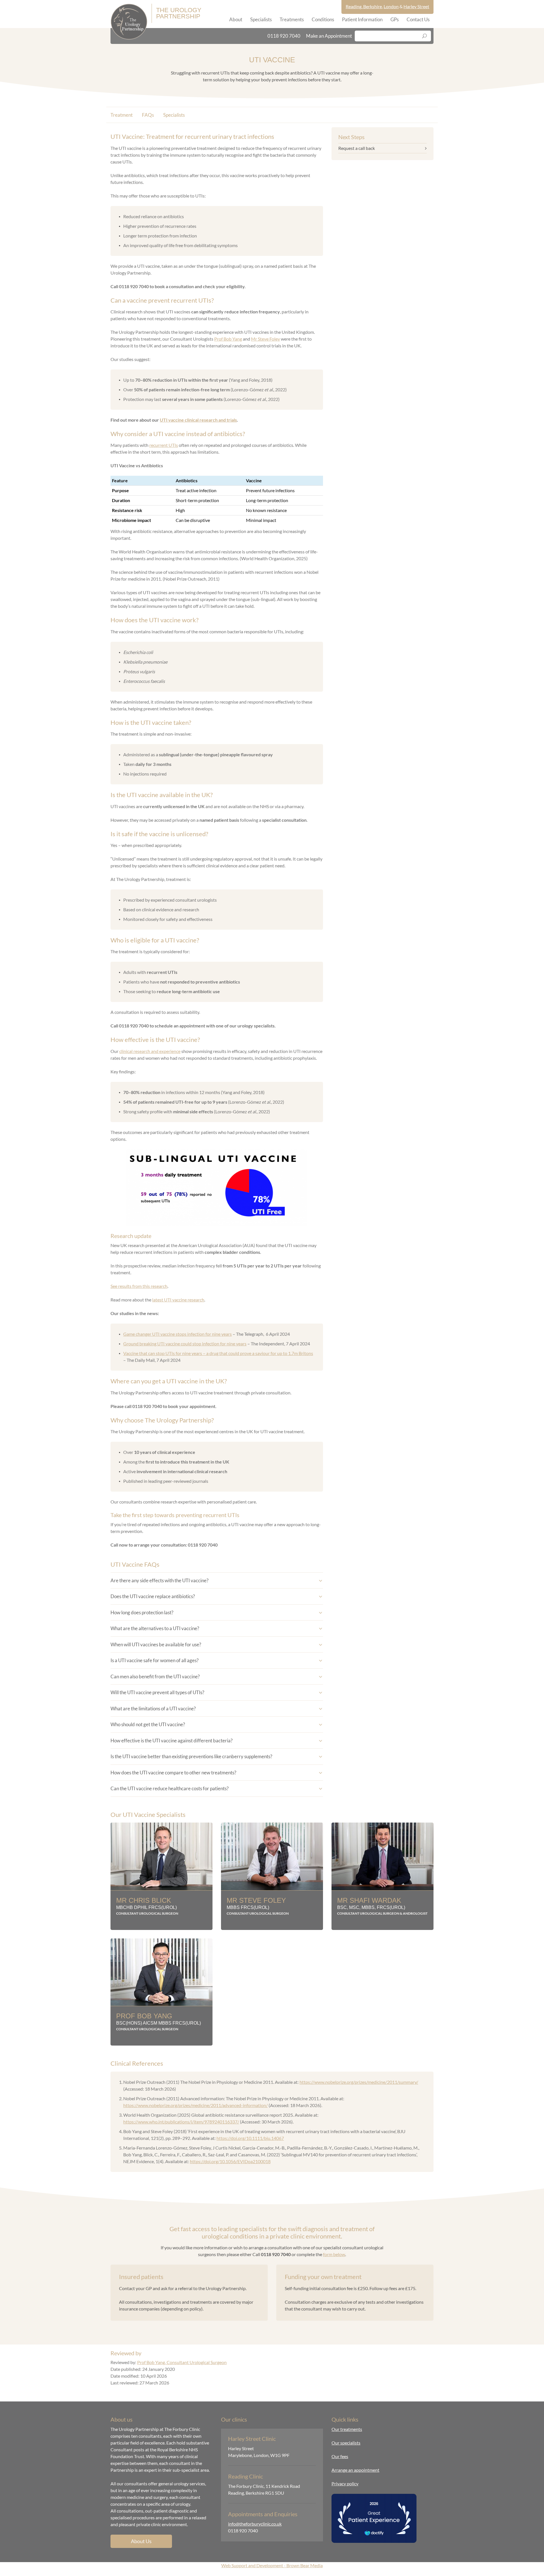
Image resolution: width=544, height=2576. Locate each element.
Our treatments (347, 2429)
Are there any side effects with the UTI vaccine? (160, 1580)
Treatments (292, 19)
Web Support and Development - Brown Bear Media (272, 2565)
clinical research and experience (150, 1051)
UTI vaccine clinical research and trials (198, 420)
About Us (141, 2541)
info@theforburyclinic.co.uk (255, 2524)
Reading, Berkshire (364, 6)
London (391, 6)
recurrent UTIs (164, 445)
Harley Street (416, 6)
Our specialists (346, 2443)
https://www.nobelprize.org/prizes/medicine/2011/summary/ (359, 2082)
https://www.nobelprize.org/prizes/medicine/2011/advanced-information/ (195, 2105)
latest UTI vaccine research (178, 1300)
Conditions (323, 19)
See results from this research (139, 1286)
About (236, 19)
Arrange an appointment (355, 2470)
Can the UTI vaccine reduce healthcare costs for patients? (170, 1788)
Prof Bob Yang (228, 339)
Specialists (261, 19)
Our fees (340, 2456)
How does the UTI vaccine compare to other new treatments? (173, 1773)
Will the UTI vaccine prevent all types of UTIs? (157, 1692)
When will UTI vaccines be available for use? (156, 1644)
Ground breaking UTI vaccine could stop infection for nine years (185, 1344)
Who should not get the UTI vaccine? (148, 1724)
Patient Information (362, 19)
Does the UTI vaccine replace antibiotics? (153, 1596)
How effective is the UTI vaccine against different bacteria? (172, 1741)
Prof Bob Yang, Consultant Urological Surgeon (182, 2362)
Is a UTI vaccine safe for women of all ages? (155, 1660)
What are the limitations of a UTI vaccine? (153, 1709)
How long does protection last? (142, 1612)
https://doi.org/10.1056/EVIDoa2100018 (230, 2161)
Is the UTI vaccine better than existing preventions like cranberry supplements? (191, 1756)
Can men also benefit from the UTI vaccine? (155, 1676)
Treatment (122, 115)
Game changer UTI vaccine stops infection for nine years (178, 1334)
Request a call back (357, 148)
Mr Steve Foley (265, 339)
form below (334, 2254)
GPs (395, 19)
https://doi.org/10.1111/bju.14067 (250, 2138)
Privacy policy (345, 2483)
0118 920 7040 (284, 36)
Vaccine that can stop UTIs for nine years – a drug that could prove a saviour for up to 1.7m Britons (218, 1353)
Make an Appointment (329, 36)
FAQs (148, 115)
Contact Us (418, 19)
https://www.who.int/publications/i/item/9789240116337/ (181, 2122)
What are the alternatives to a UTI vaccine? (155, 1628)
